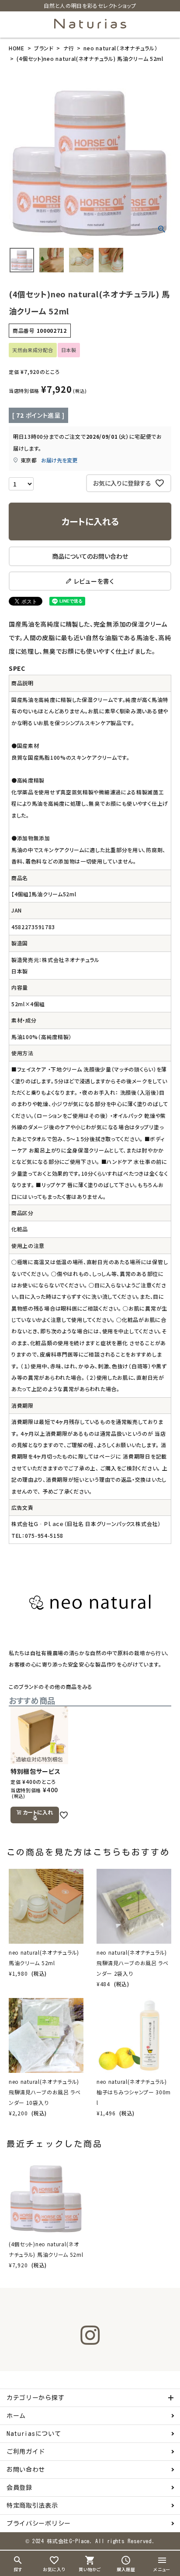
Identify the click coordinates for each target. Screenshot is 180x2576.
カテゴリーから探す (35, 2398)
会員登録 (19, 2488)
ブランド (44, 48)
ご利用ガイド (26, 2452)
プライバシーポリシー (39, 2523)
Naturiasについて (34, 2434)
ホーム (16, 2416)
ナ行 (69, 48)
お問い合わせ (26, 2470)
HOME (17, 48)
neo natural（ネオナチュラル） (120, 48)
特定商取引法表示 (32, 2506)
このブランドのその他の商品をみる (51, 1686)
